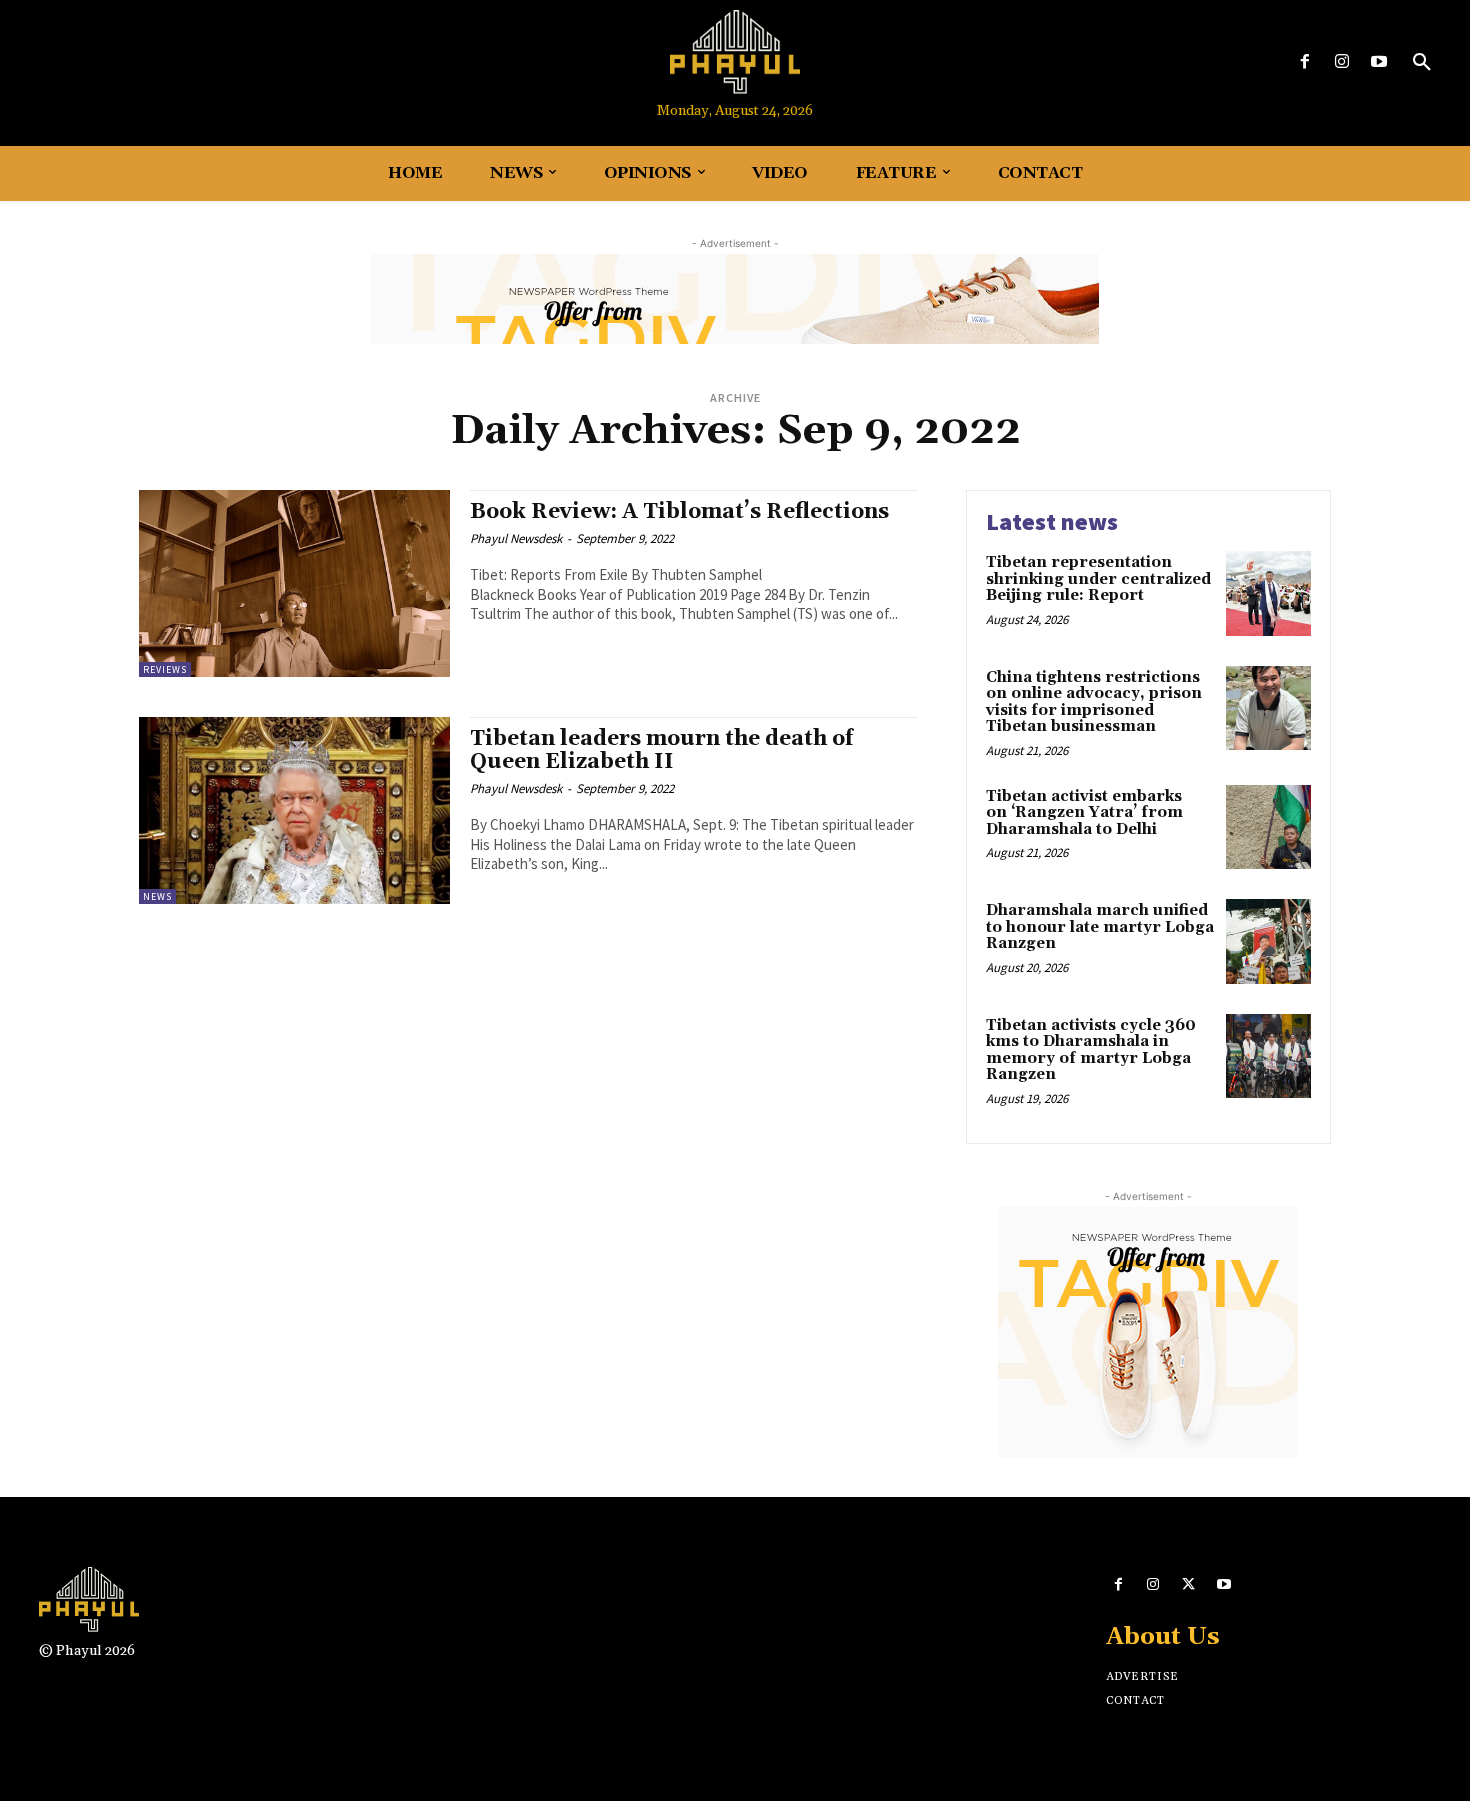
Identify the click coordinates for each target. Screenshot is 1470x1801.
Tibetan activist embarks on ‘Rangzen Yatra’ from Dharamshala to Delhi (1084, 813)
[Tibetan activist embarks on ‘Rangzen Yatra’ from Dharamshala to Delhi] (1268, 827)
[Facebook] (1304, 62)
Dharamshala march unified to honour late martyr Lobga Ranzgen (1100, 927)
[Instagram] (1342, 62)
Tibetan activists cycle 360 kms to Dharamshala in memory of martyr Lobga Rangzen (1091, 1050)
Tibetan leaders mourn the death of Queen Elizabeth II (661, 750)
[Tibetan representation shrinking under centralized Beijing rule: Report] (1268, 593)
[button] (1422, 63)
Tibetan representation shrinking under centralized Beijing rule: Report (1098, 579)
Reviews (165, 669)
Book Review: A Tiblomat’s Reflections (679, 512)
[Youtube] (1379, 62)
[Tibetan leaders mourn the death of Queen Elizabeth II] (294, 810)
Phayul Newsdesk (516, 538)
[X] (1188, 1584)
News (157, 896)
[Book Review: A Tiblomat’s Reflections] (294, 583)
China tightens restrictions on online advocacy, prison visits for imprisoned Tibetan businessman (1094, 702)
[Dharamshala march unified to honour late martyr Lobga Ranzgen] (1268, 941)
